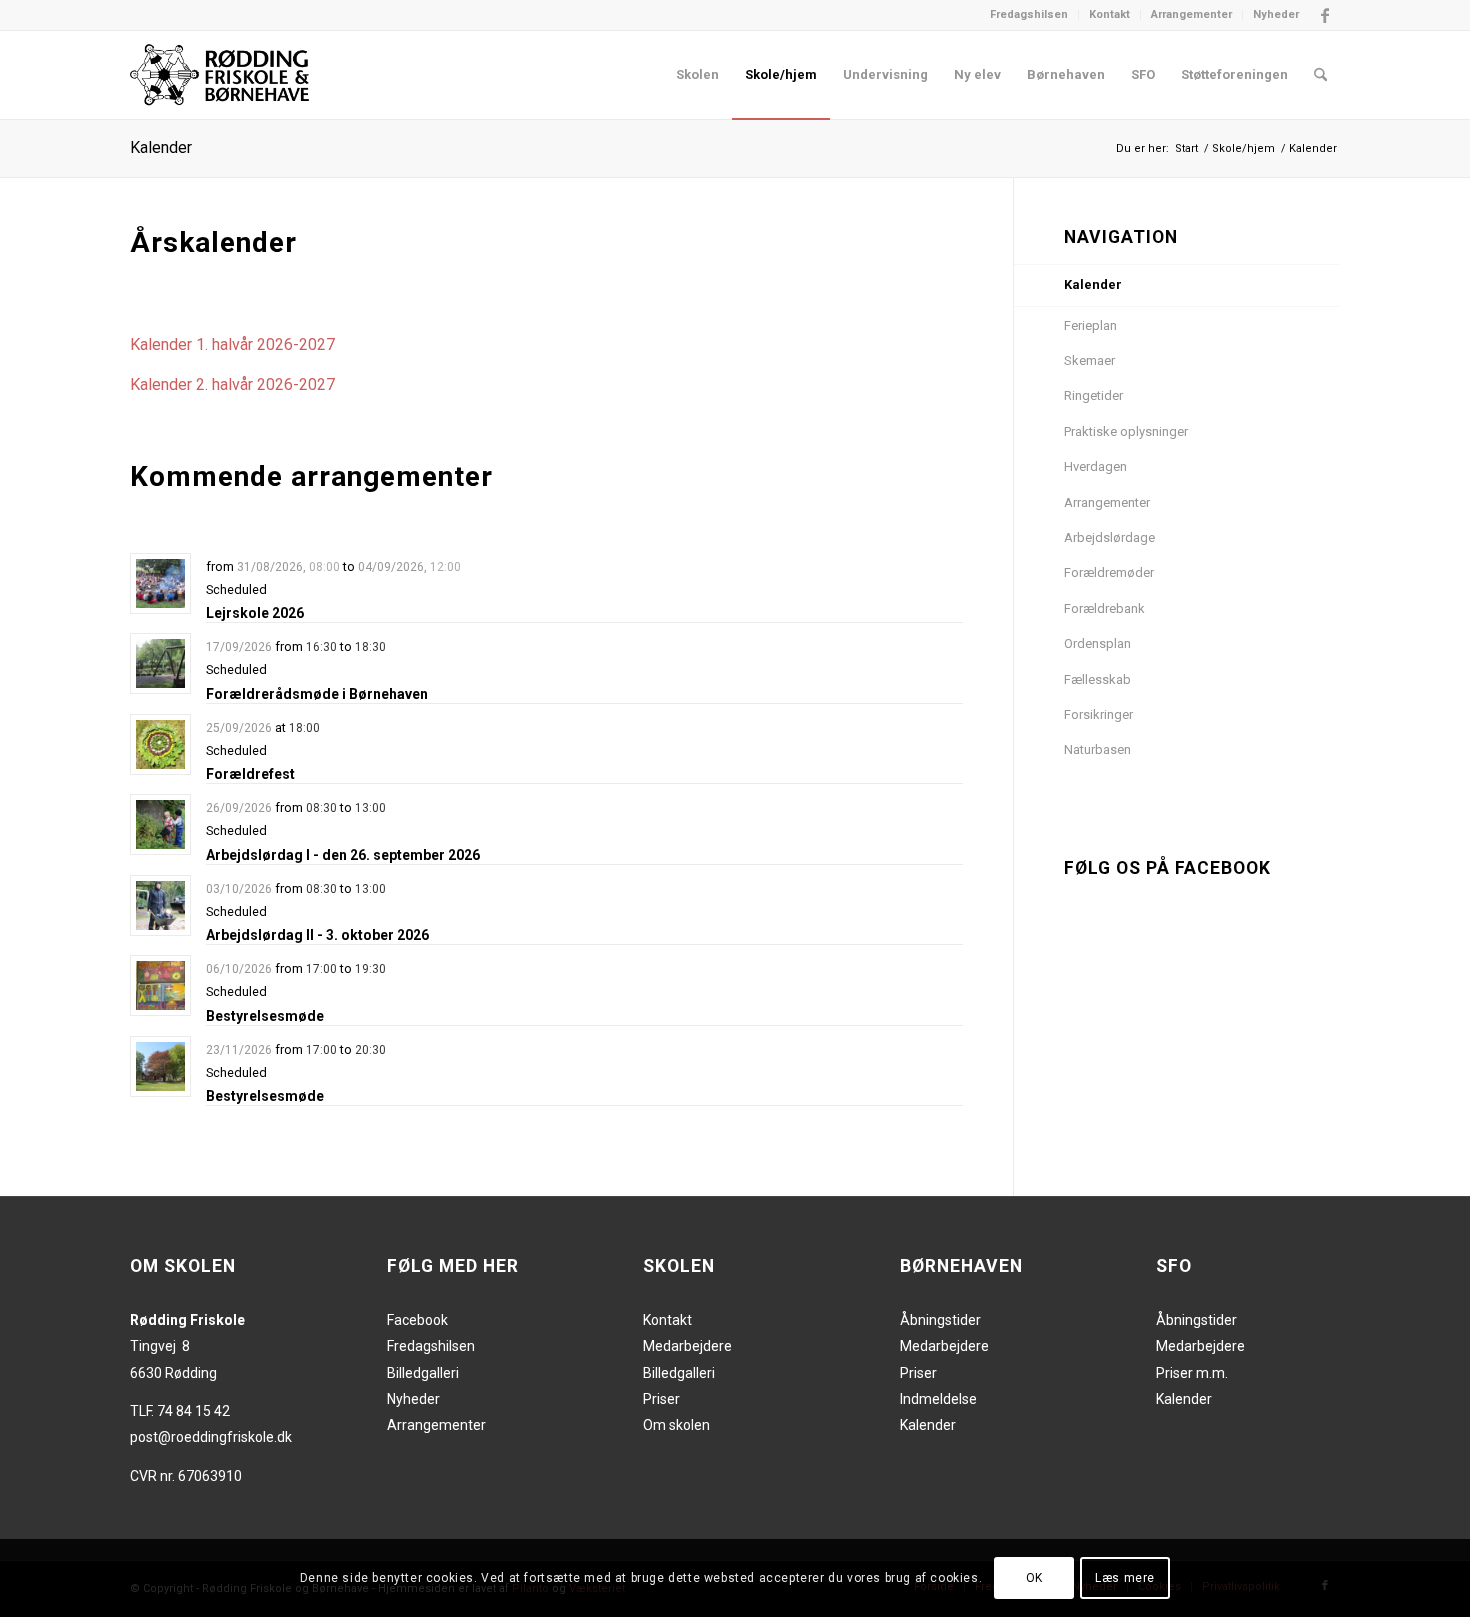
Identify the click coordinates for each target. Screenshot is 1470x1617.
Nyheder (1276, 14)
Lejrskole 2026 (255, 613)
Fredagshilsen (1029, 14)
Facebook (417, 1320)
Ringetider (1093, 395)
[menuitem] (1029, 15)
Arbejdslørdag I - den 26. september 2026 (343, 855)
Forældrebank (1104, 608)
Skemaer (1089, 360)
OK (1034, 1578)
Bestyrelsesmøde (265, 1016)
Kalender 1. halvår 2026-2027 (232, 344)
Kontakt (1109, 14)
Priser (661, 1399)
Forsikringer (1098, 714)
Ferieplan (1090, 325)
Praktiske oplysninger (1126, 431)
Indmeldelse (938, 1399)
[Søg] (1320, 75)
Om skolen (676, 1425)
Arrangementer (1191, 14)
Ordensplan (1097, 643)
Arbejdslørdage (1109, 537)
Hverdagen (1095, 466)
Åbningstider (940, 1320)
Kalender (161, 147)
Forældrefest (250, 774)
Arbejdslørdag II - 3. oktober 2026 (317, 935)
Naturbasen (1097, 749)
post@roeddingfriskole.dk (211, 1437)
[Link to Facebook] (1325, 15)
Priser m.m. (1192, 1373)
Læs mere (1125, 1578)
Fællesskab (1097, 679)
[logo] (219, 75)
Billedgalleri (423, 1373)
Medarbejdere (687, 1346)
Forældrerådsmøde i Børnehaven (317, 694)
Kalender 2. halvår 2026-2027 (232, 384)
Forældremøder (1109, 572)
